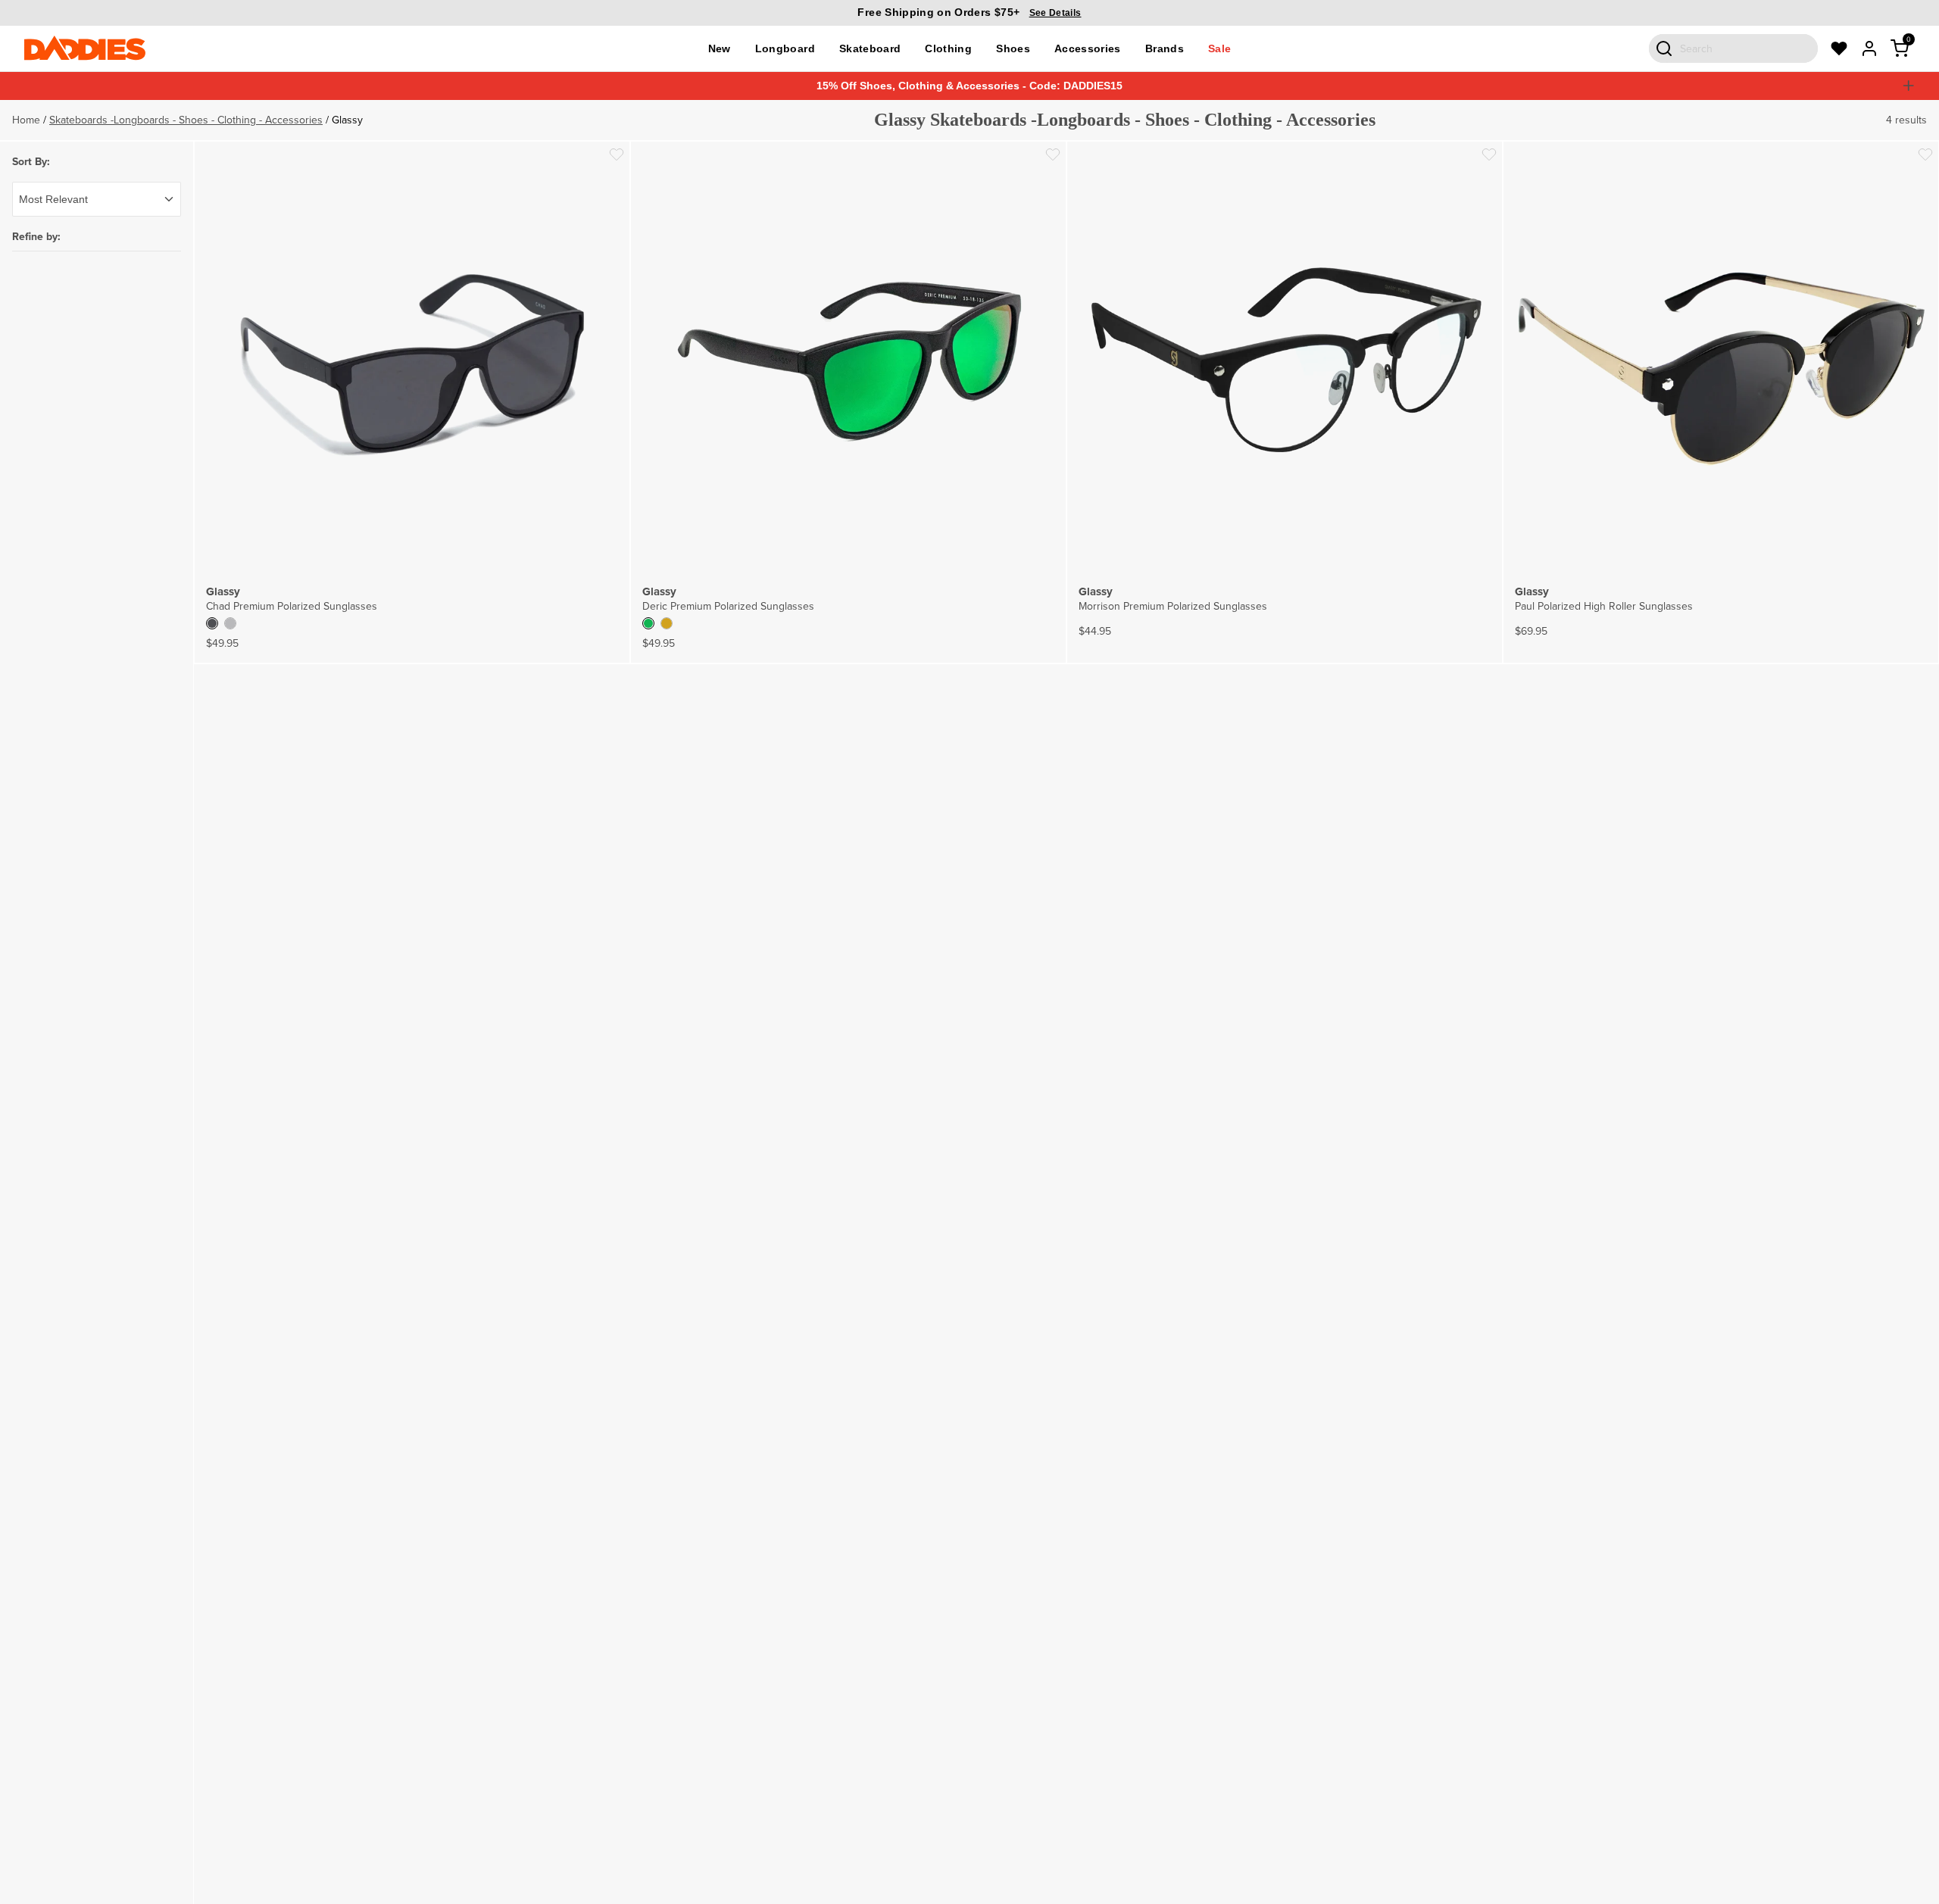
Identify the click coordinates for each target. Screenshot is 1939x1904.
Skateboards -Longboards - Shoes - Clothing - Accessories (186, 120)
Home (26, 120)
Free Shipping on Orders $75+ (969, 12)
